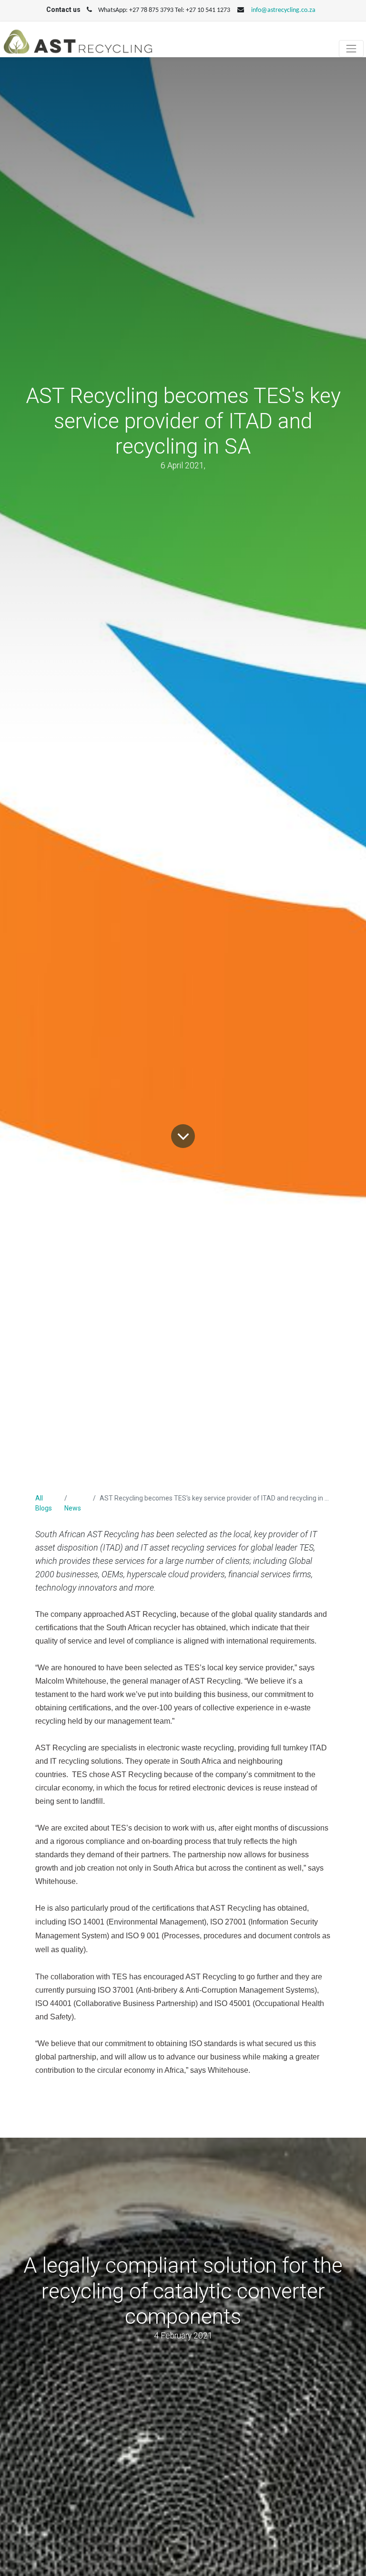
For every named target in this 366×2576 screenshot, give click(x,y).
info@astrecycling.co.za (283, 10)
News (73, 1508)
